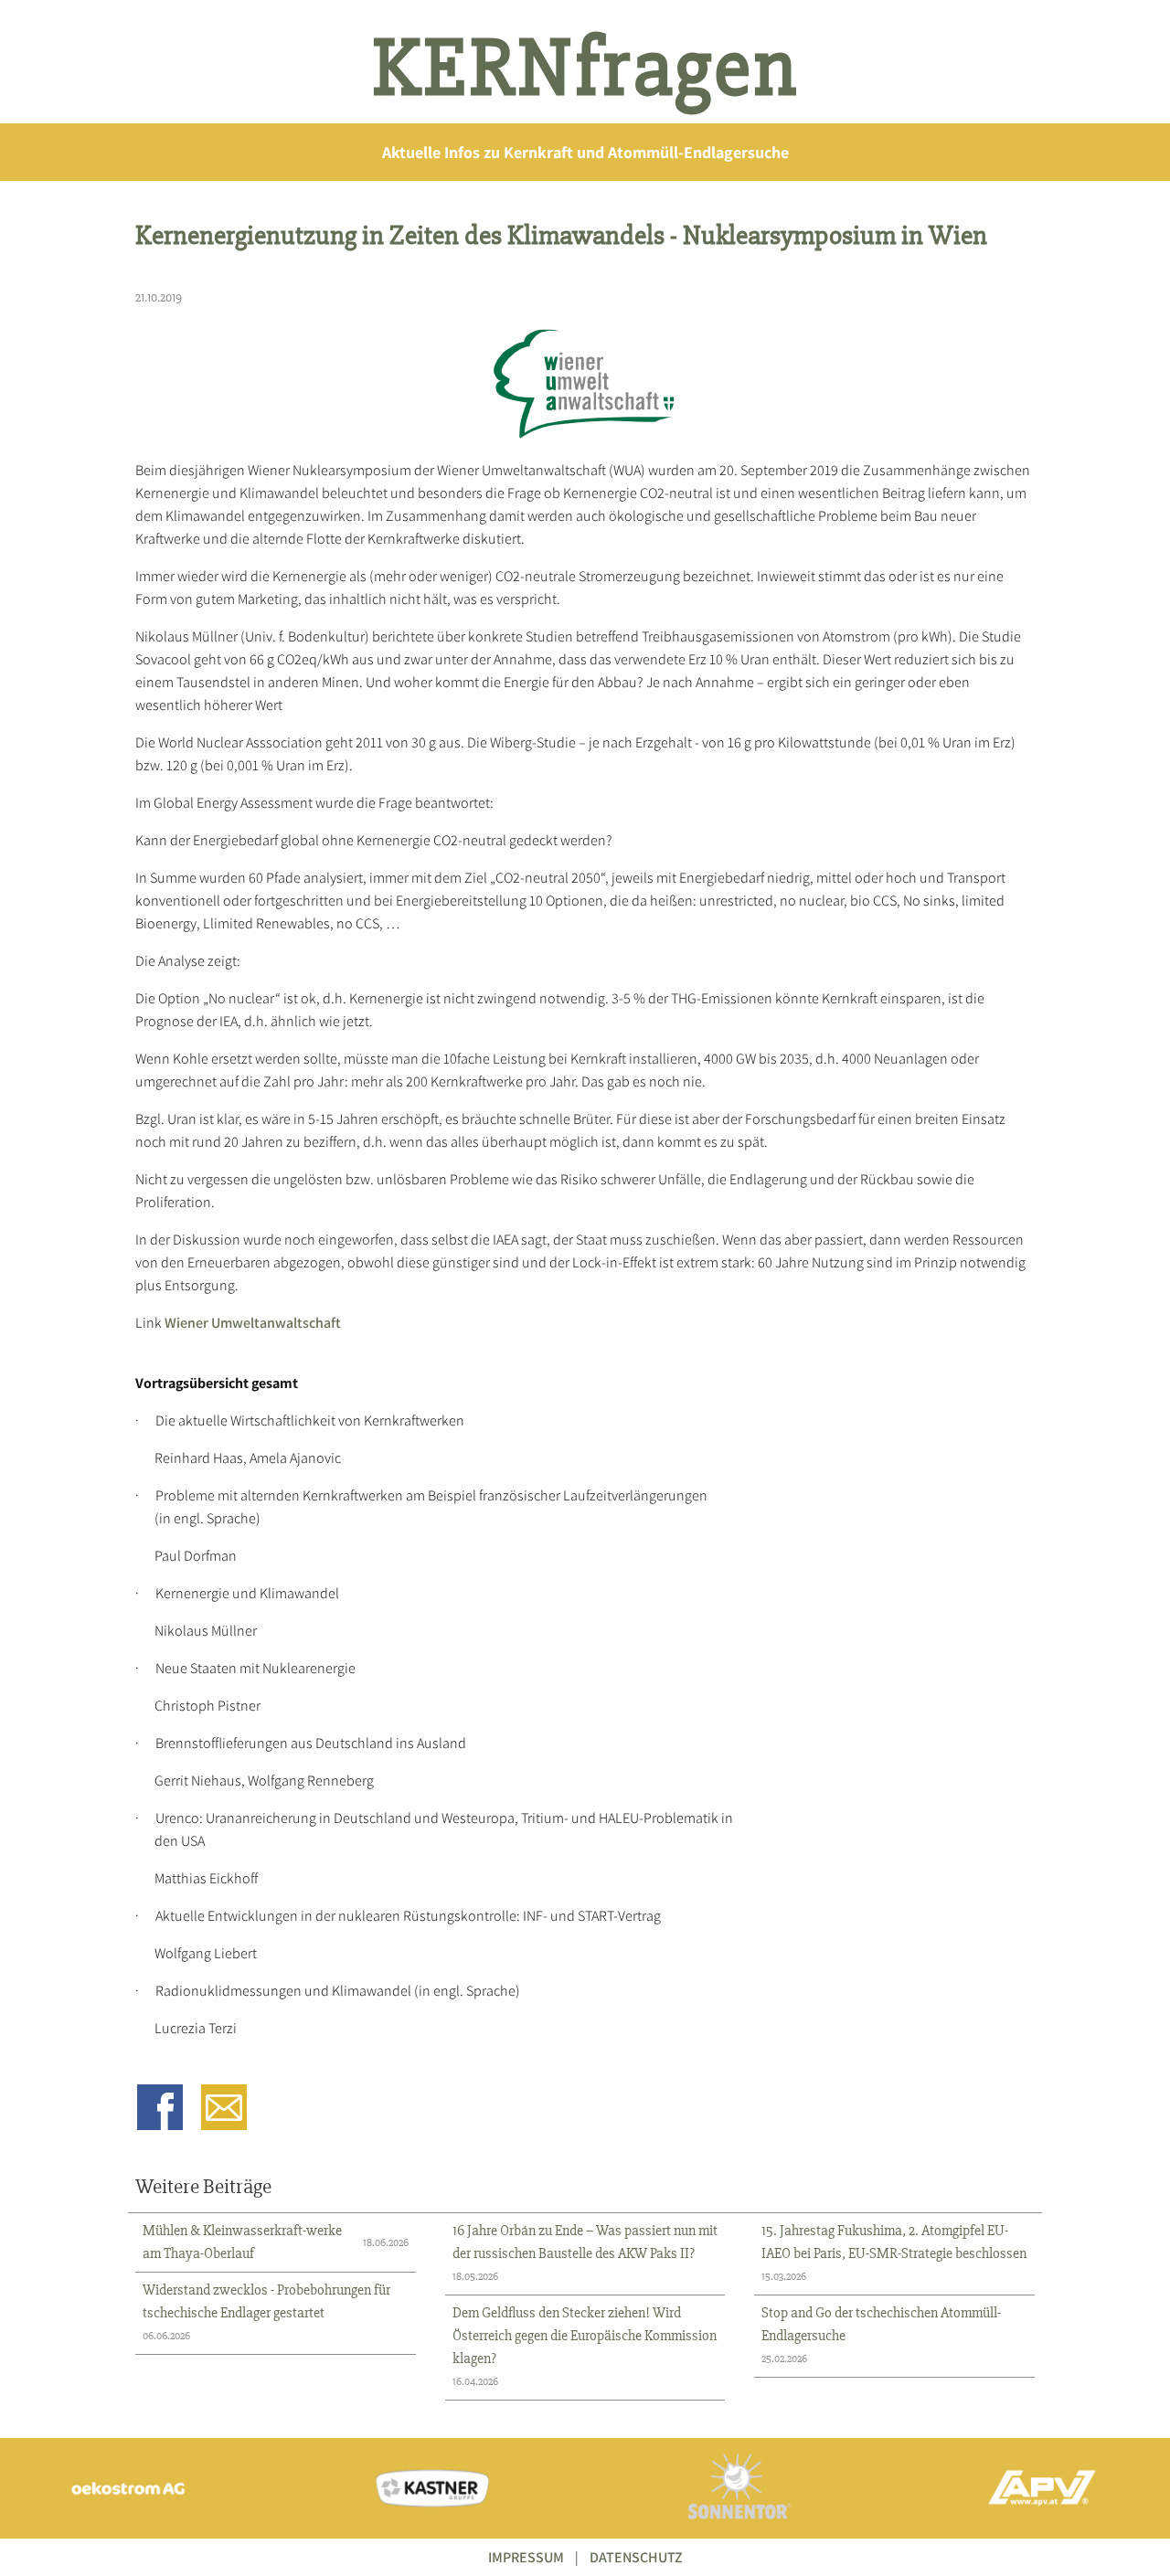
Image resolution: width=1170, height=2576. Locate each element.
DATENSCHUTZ (636, 2557)
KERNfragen (585, 69)
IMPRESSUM (526, 2557)
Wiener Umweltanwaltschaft (253, 1323)
